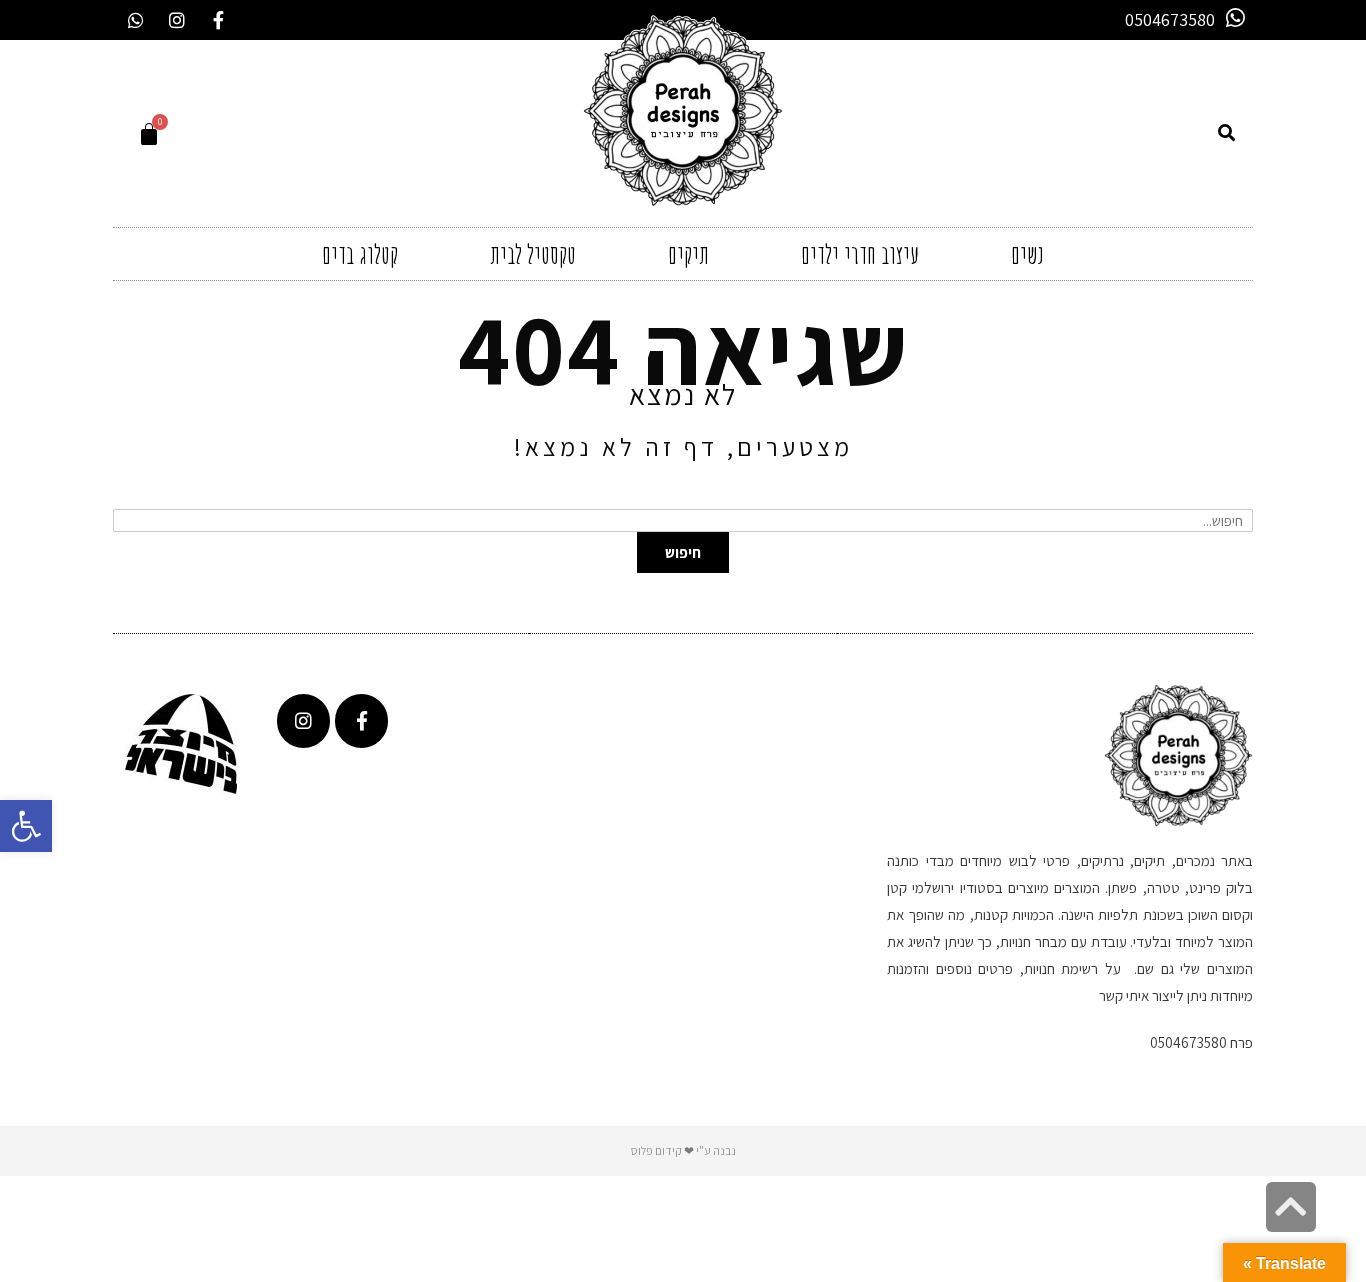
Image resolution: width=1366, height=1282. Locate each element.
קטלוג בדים (360, 254)
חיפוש (683, 552)
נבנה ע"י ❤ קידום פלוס (683, 1150)
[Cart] (149, 133)
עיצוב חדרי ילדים (860, 254)
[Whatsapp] (136, 20)
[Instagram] (177, 20)
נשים (1027, 254)
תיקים (688, 254)
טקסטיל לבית (533, 254)
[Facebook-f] (218, 20)
